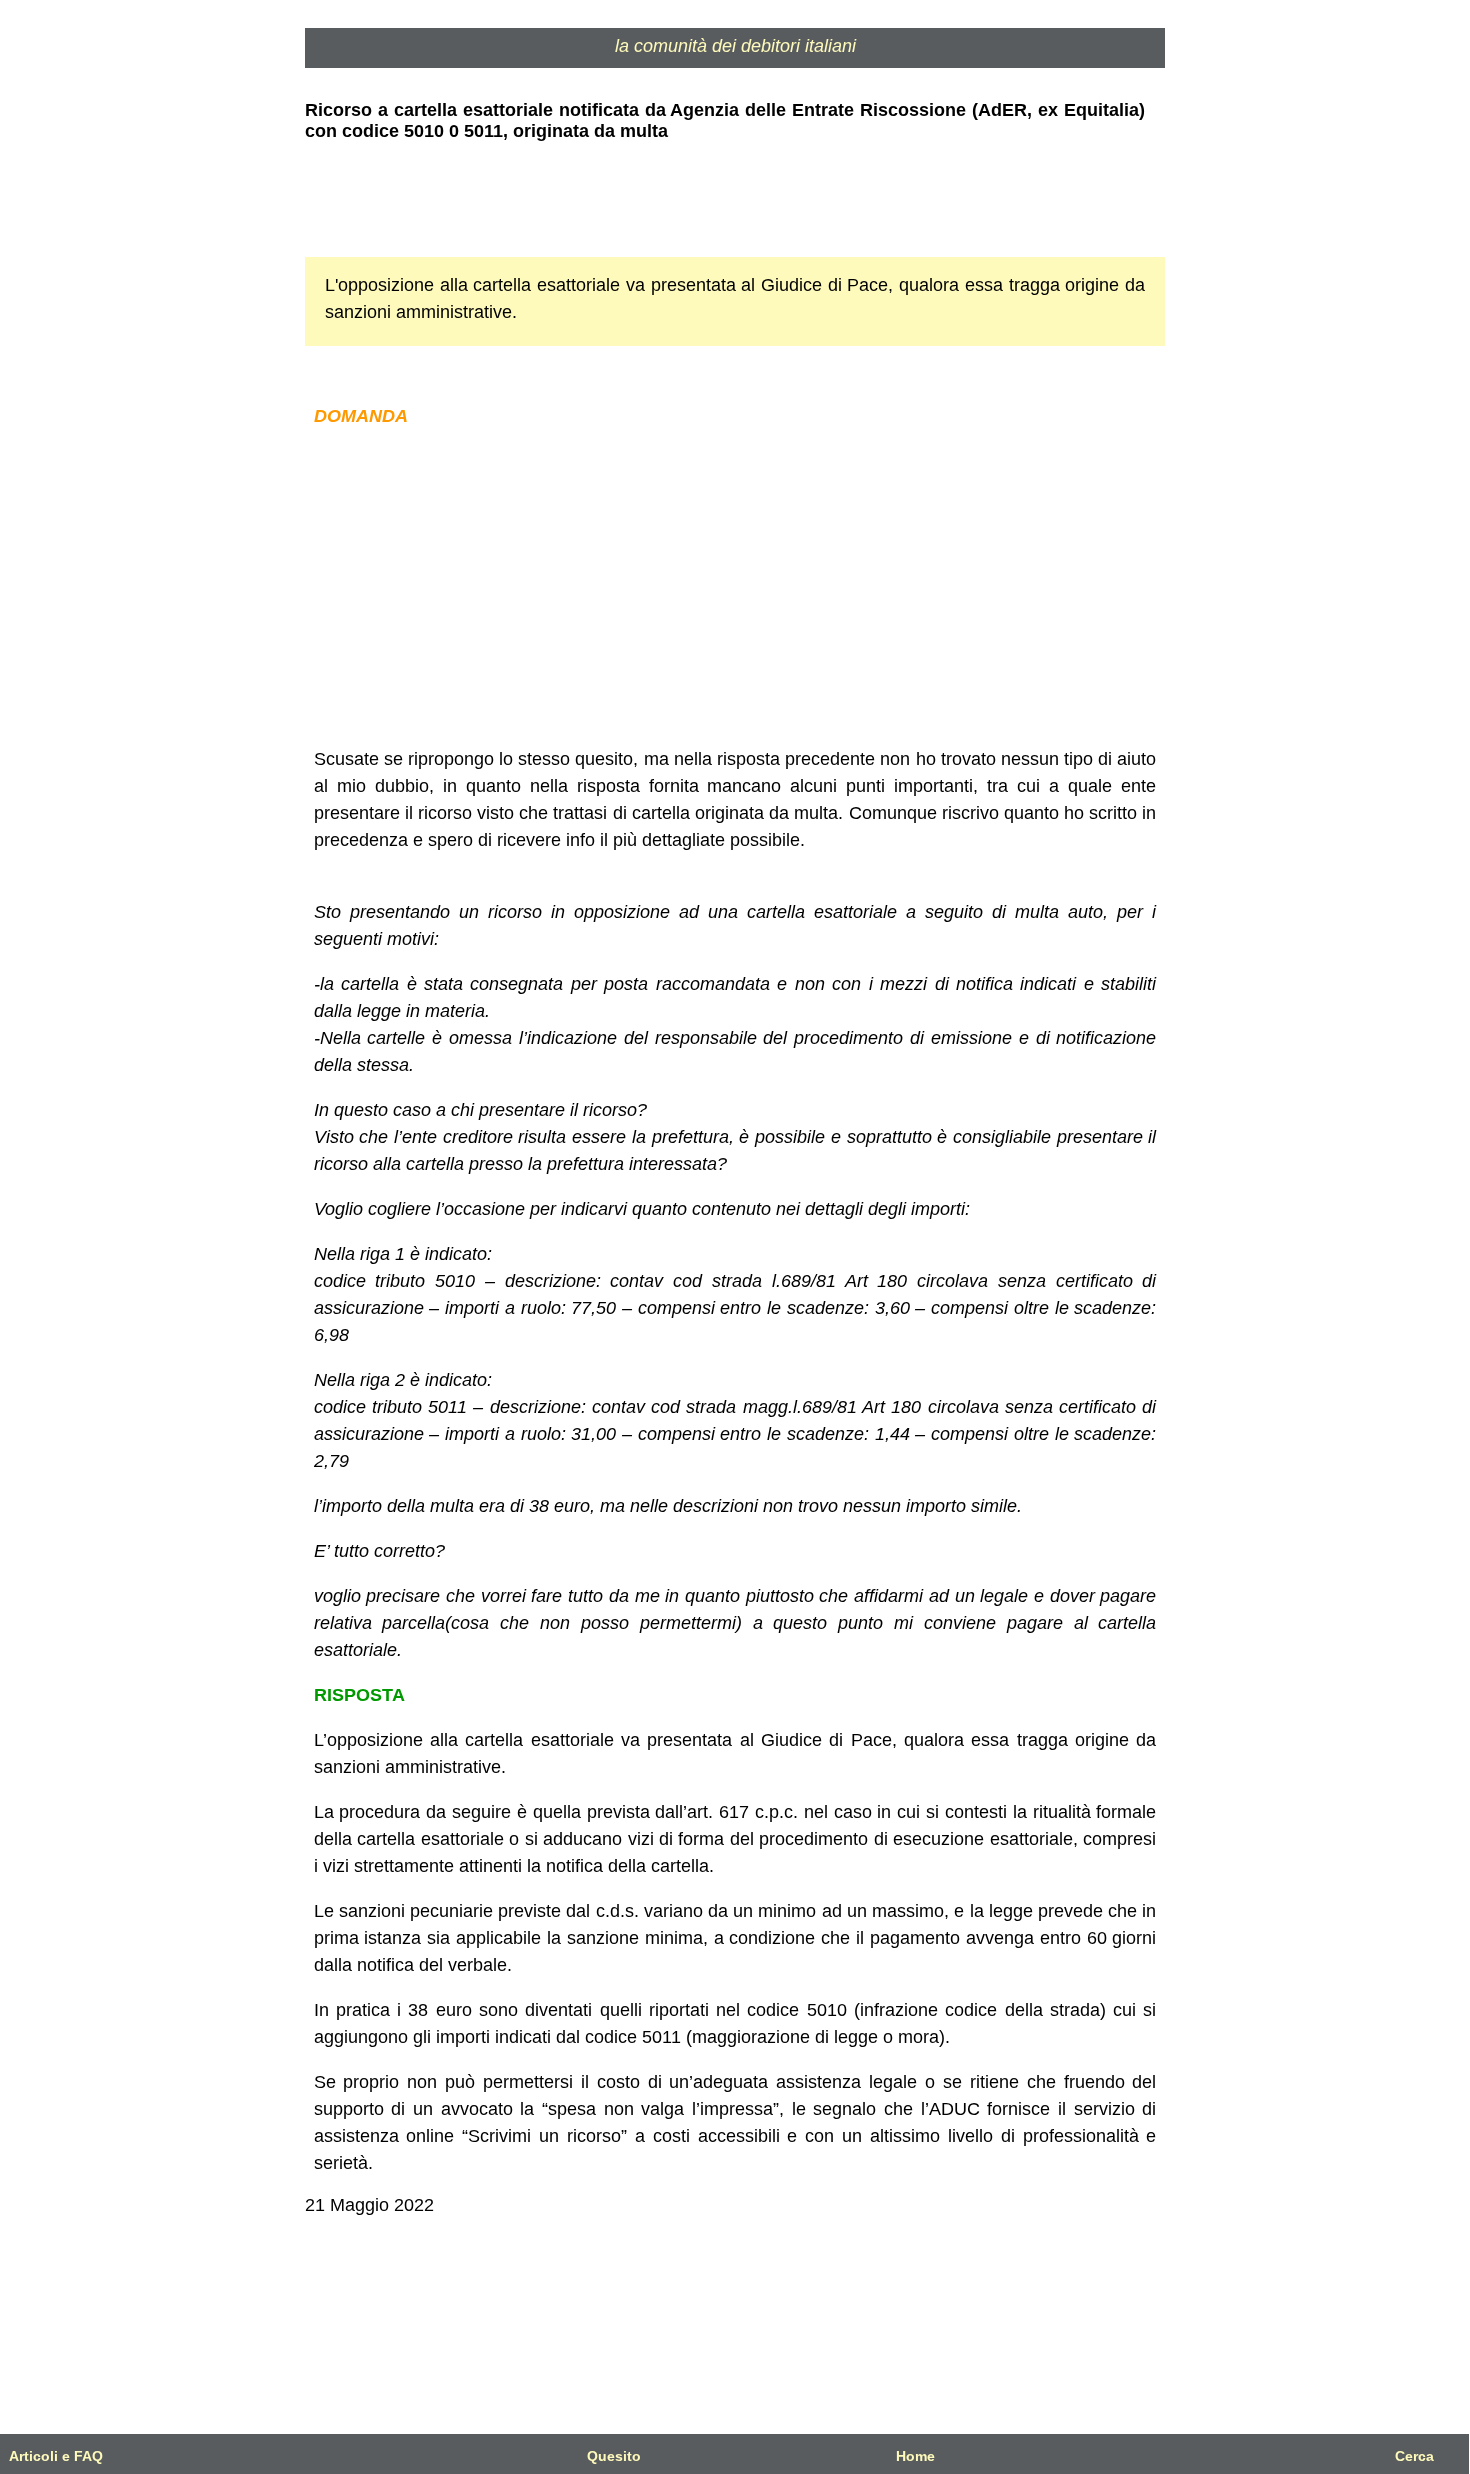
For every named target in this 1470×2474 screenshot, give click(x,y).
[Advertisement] (735, 588)
